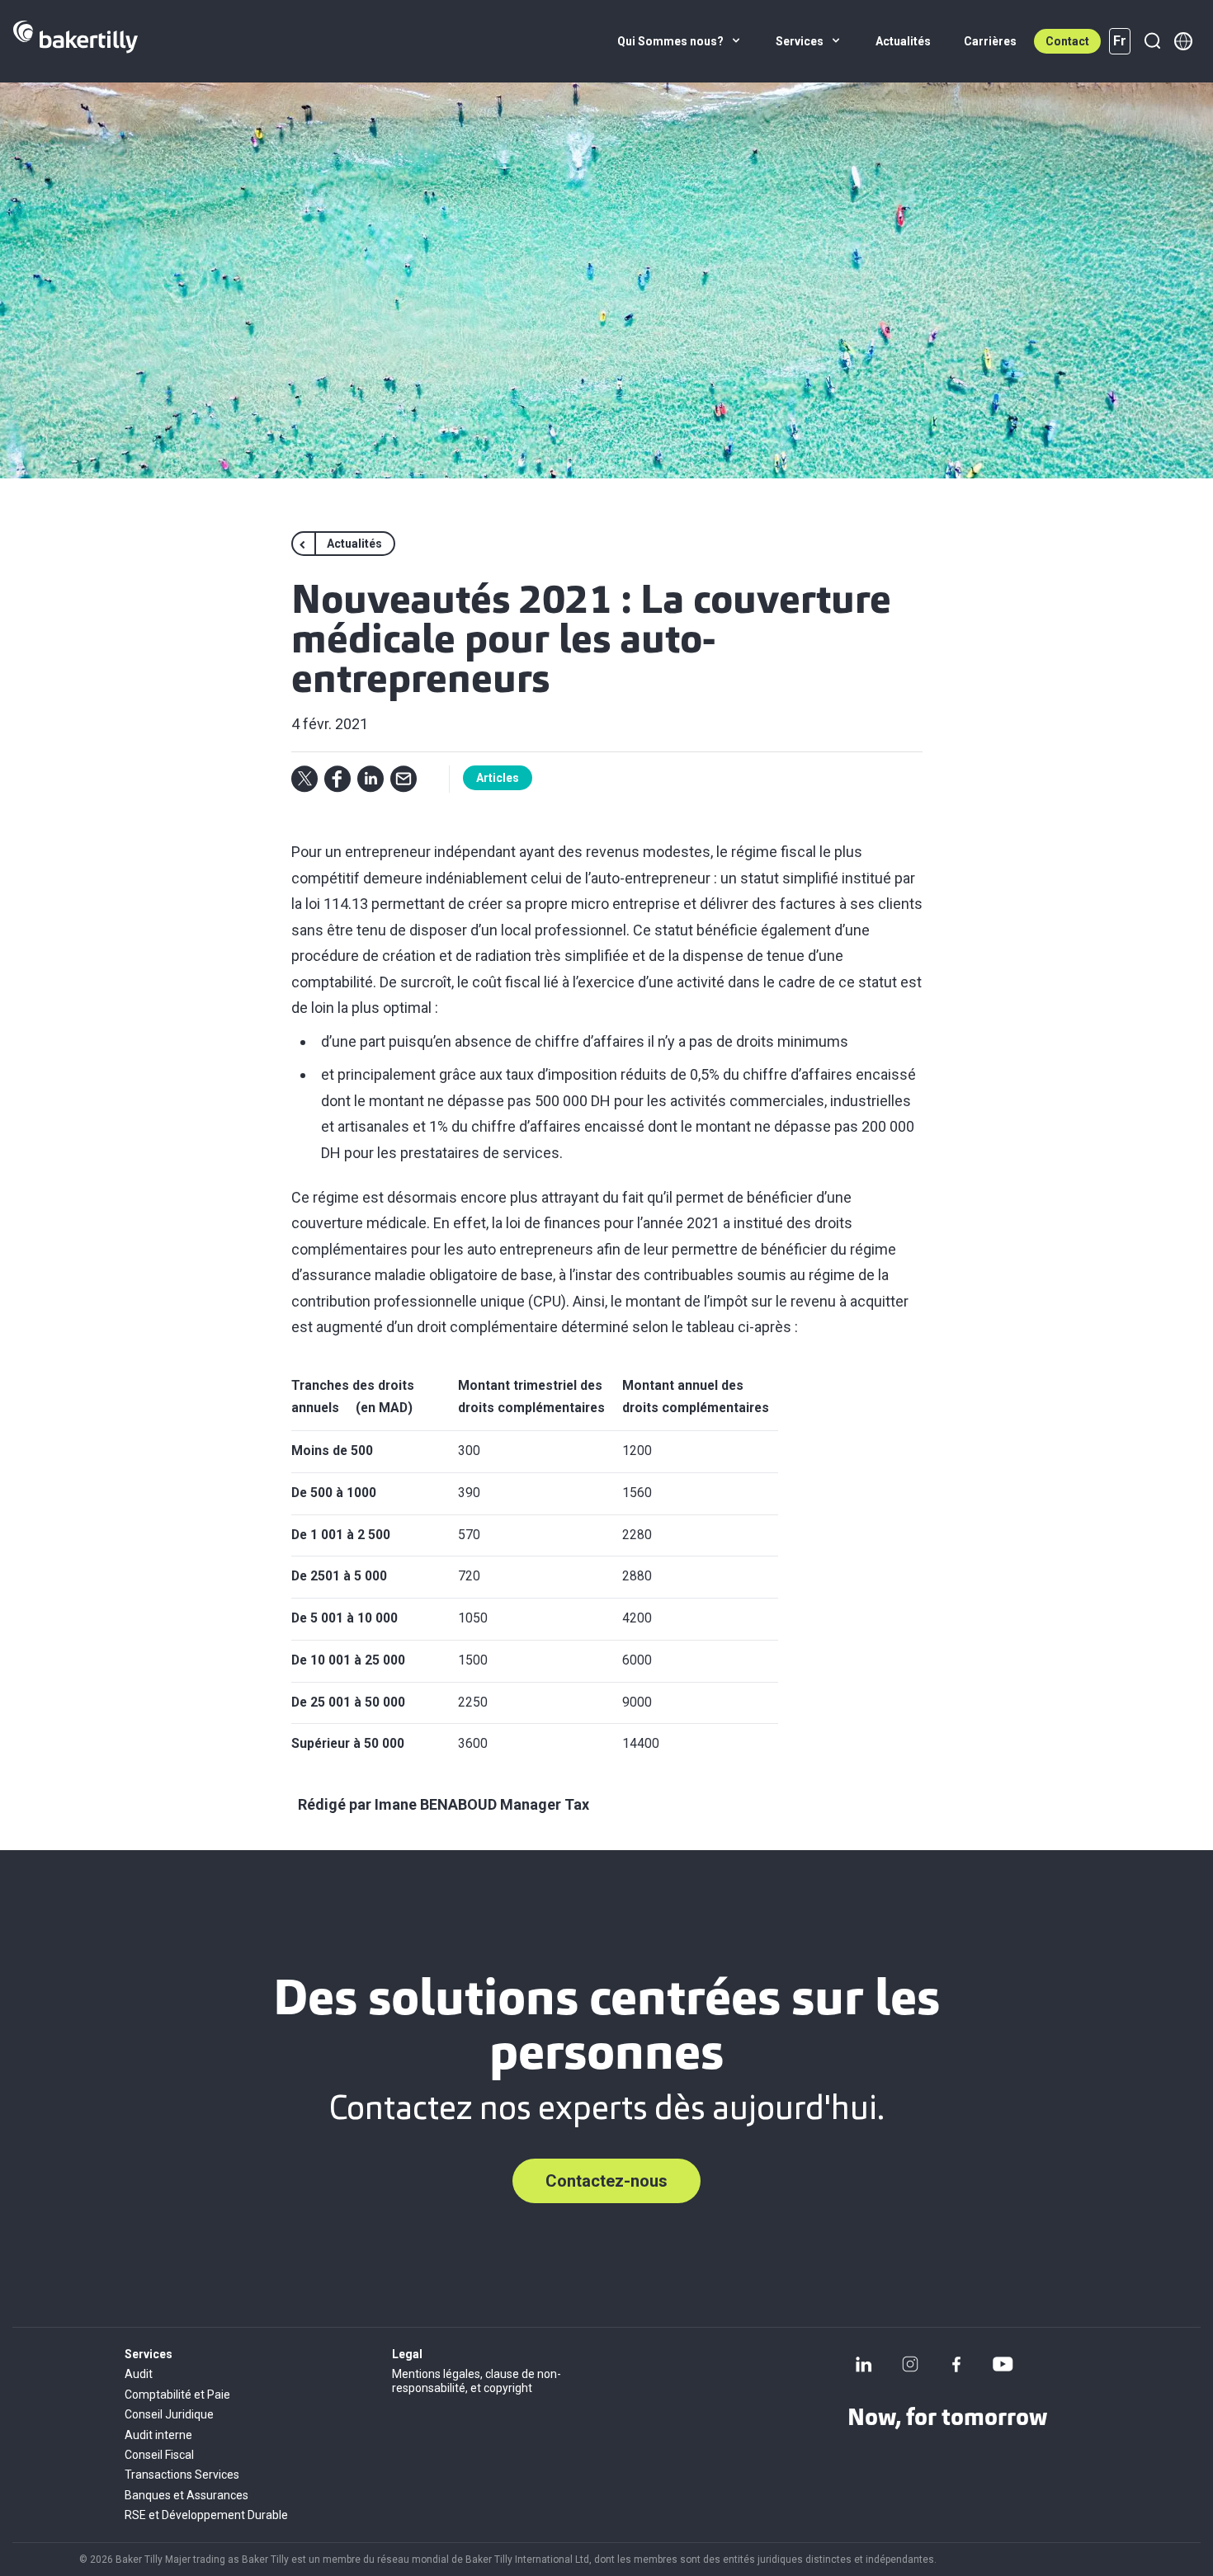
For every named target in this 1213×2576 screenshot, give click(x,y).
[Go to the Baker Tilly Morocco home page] (76, 41)
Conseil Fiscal (159, 2455)
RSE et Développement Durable (206, 2515)
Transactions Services (182, 2475)
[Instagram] (910, 2364)
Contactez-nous (606, 2181)
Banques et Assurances (186, 2495)
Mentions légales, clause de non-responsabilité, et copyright (477, 2381)
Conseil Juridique (169, 2414)
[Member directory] (1183, 41)
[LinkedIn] (864, 2364)
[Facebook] (956, 2364)
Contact (1067, 41)
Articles (498, 778)
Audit (139, 2374)
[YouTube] (1003, 2364)
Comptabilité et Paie (177, 2395)
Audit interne (158, 2435)
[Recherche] (1152, 41)
